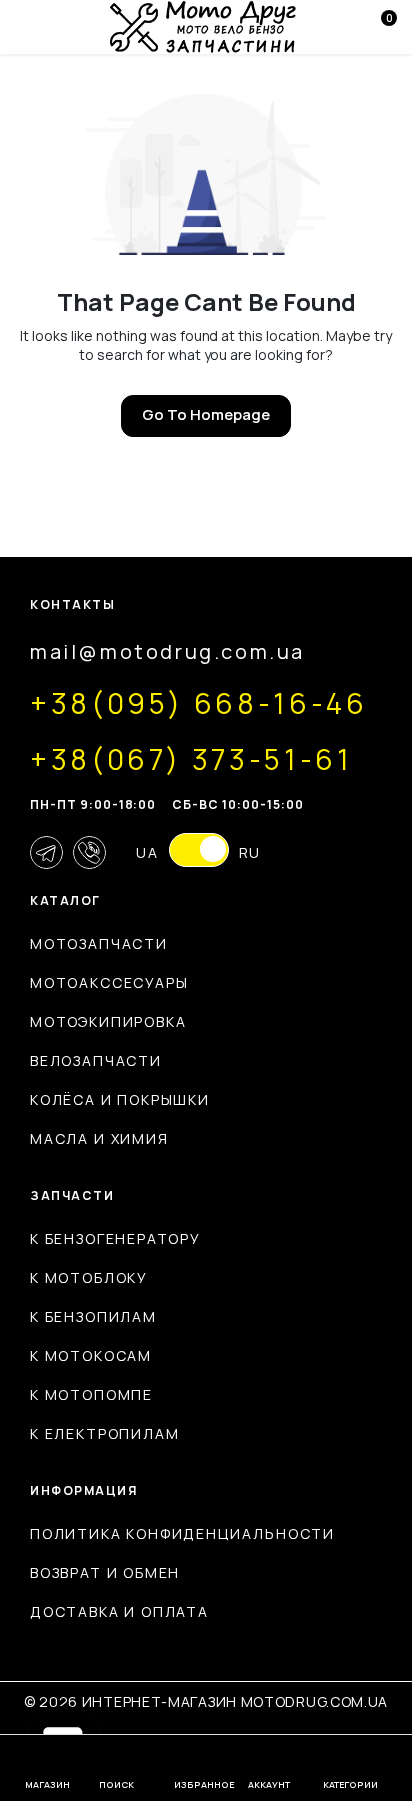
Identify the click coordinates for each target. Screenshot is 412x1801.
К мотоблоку (89, 1277)
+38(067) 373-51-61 (191, 759)
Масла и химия (99, 1138)
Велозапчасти (96, 1060)
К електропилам (104, 1433)
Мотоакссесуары (109, 982)
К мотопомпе (91, 1394)
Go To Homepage (206, 414)
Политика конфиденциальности (182, 1533)
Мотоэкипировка (108, 1021)
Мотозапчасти (99, 943)
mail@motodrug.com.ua (167, 651)
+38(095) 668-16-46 (199, 703)
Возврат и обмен (105, 1572)
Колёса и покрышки (120, 1099)
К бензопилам (93, 1316)
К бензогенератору (115, 1238)
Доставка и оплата (119, 1611)
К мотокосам (91, 1355)
